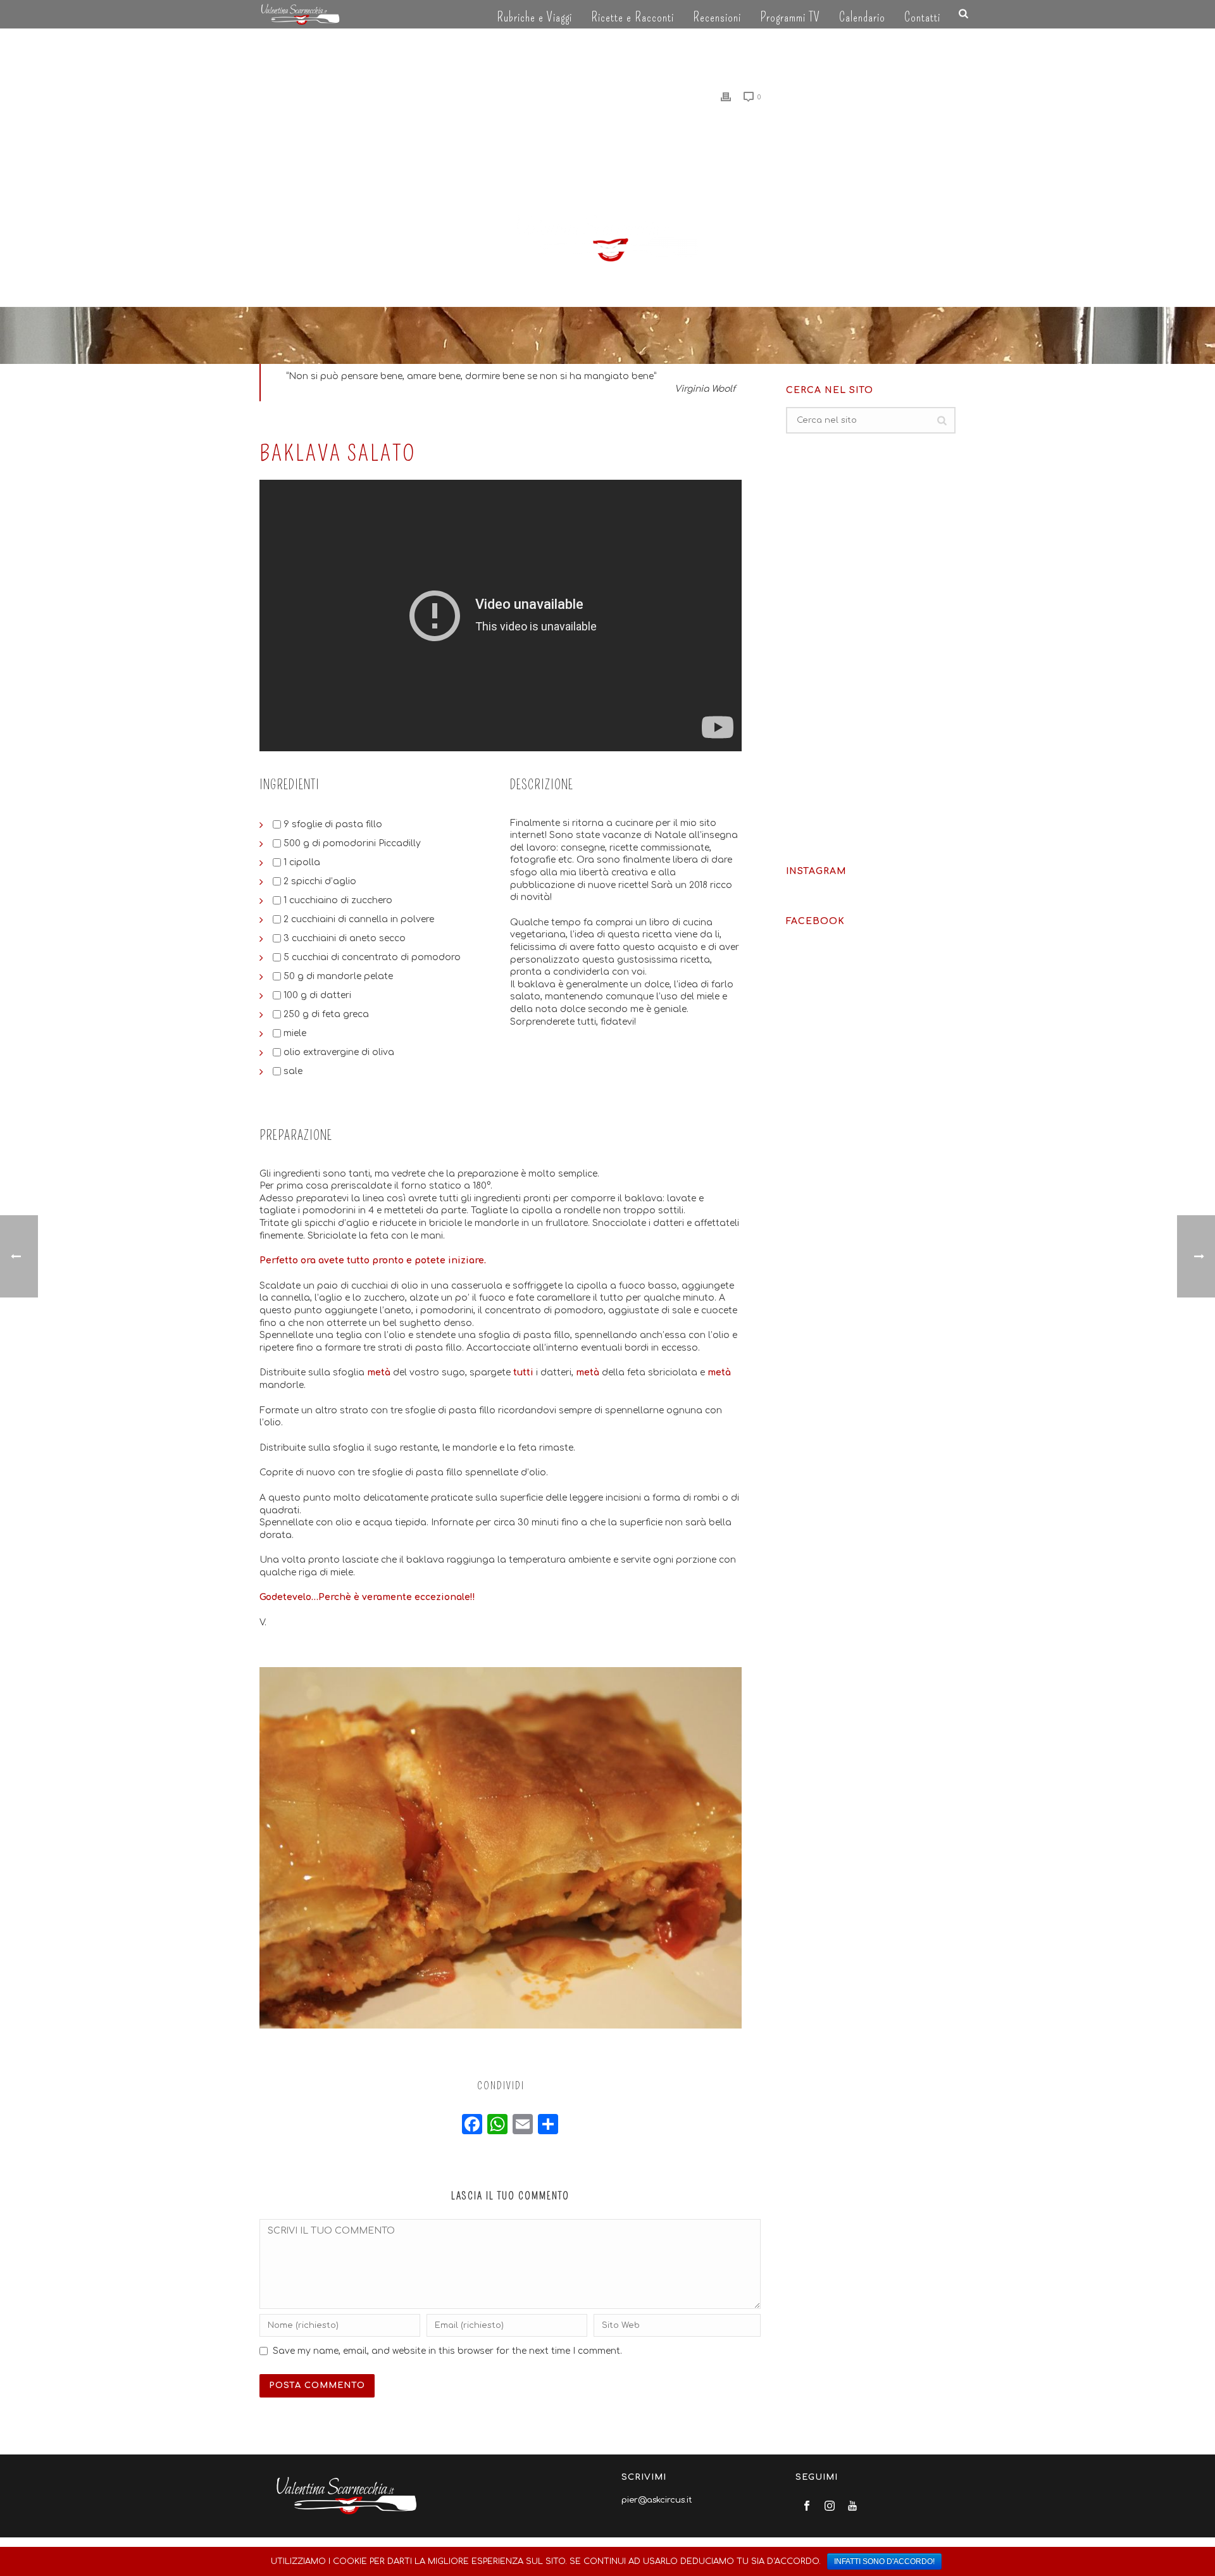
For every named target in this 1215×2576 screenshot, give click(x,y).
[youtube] (852, 2507)
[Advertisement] (871, 649)
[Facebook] (472, 2126)
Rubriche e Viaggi (534, 17)
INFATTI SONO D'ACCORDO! (884, 2561)
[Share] (548, 2126)
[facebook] (807, 2507)
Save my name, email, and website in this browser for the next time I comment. (447, 2351)
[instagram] (830, 2507)
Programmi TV (790, 17)
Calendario (862, 17)
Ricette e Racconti (632, 17)
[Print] (726, 97)
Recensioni (717, 17)
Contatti (922, 17)
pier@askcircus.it (657, 2500)
